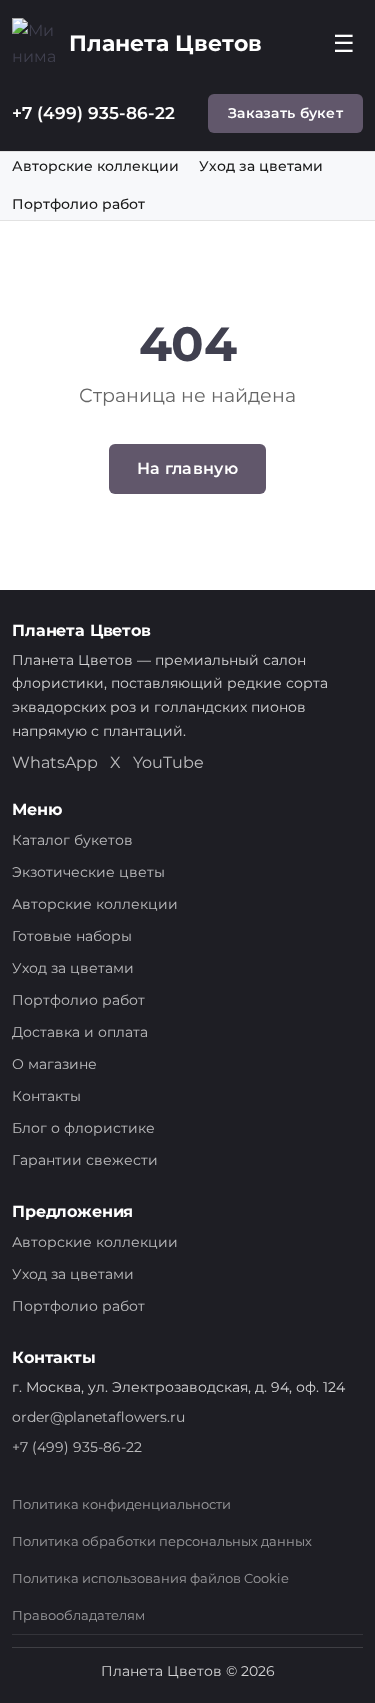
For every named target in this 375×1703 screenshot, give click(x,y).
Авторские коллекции (95, 166)
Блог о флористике (83, 1128)
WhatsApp (55, 762)
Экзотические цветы (88, 872)
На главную (187, 468)
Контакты (46, 1096)
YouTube (168, 762)
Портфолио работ (78, 204)
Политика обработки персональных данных (162, 1541)
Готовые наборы (72, 936)
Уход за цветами (261, 166)
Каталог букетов (72, 840)
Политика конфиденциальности (121, 1504)
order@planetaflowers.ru (98, 1417)
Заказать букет (285, 113)
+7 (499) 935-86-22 (93, 113)
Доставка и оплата (80, 1032)
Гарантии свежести (85, 1160)
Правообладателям (78, 1615)
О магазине (54, 1064)
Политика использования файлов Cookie (150, 1578)
